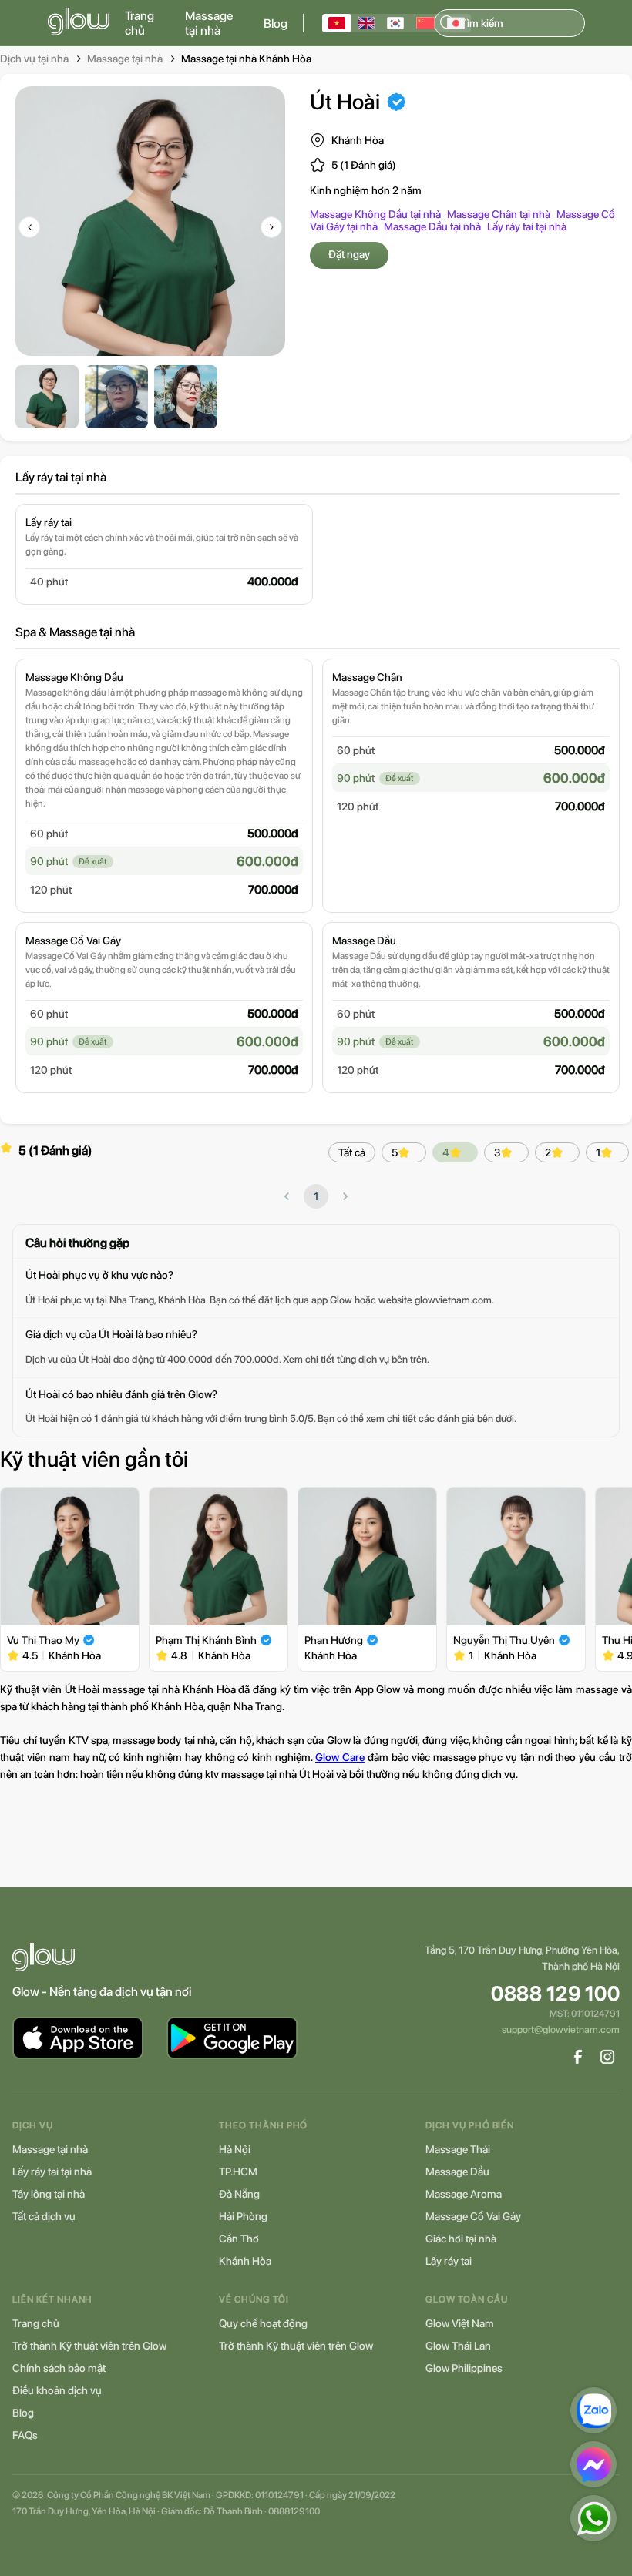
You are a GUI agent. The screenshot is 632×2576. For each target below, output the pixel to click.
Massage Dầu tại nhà (432, 226)
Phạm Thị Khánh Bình (206, 1640)
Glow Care (340, 1757)
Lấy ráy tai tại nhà (527, 226)
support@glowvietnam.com (561, 2029)
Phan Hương (334, 1640)
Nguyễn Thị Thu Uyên (504, 1640)
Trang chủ (140, 23)
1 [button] (316, 1196)
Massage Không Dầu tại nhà (375, 214)
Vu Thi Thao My (43, 1640)
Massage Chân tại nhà (499, 214)
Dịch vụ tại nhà (34, 59)
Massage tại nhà (209, 23)
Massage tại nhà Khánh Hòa (246, 59)
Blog (276, 23)
